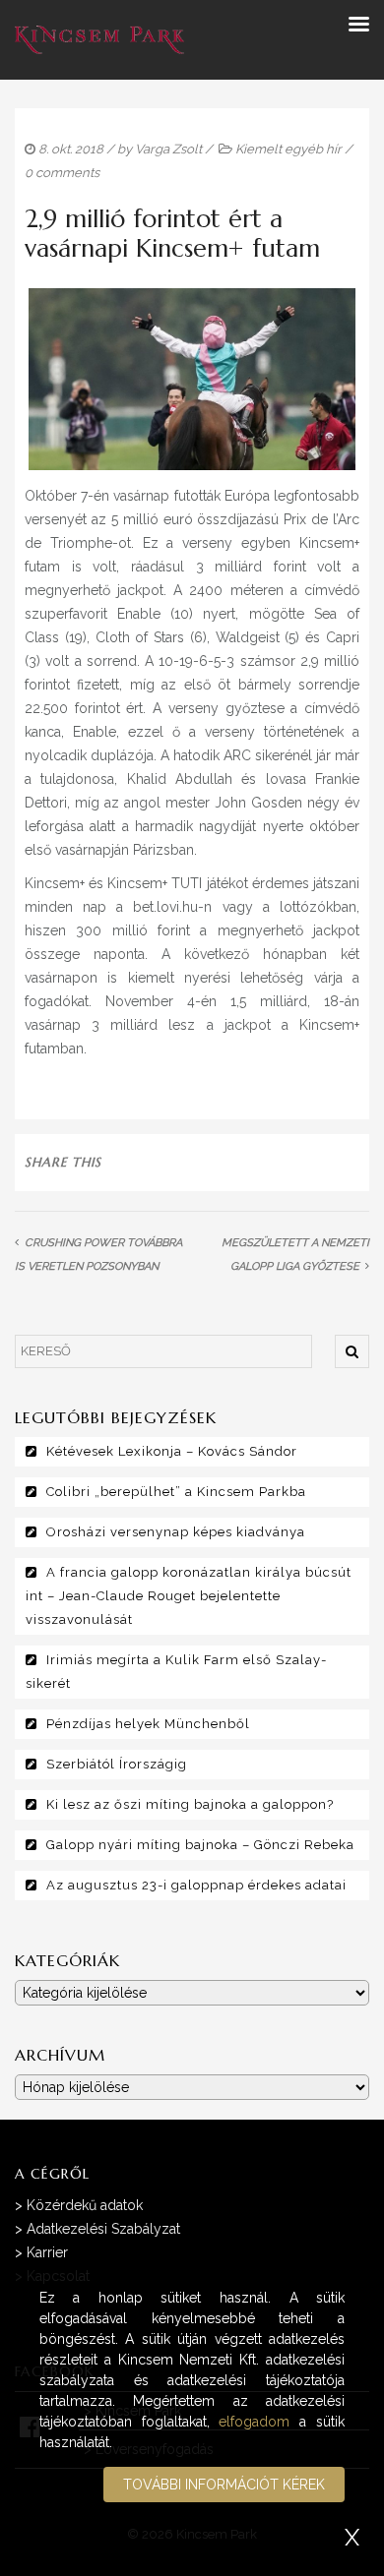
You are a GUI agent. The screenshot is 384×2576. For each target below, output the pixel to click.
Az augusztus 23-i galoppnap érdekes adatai (196, 1885)
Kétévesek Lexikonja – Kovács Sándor (172, 1451)
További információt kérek (224, 2485)
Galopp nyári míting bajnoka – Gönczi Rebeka (200, 1845)
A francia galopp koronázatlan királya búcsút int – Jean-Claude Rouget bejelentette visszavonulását (189, 1596)
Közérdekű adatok (85, 2205)
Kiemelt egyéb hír (288, 149)
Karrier (47, 2252)
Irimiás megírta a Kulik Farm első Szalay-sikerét (176, 1672)
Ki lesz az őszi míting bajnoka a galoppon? (190, 1804)
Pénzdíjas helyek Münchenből (148, 1724)
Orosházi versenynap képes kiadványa (176, 1532)
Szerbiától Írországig (117, 1764)
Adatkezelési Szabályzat (103, 2229)
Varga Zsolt (168, 149)
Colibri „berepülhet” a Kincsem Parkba (176, 1492)
